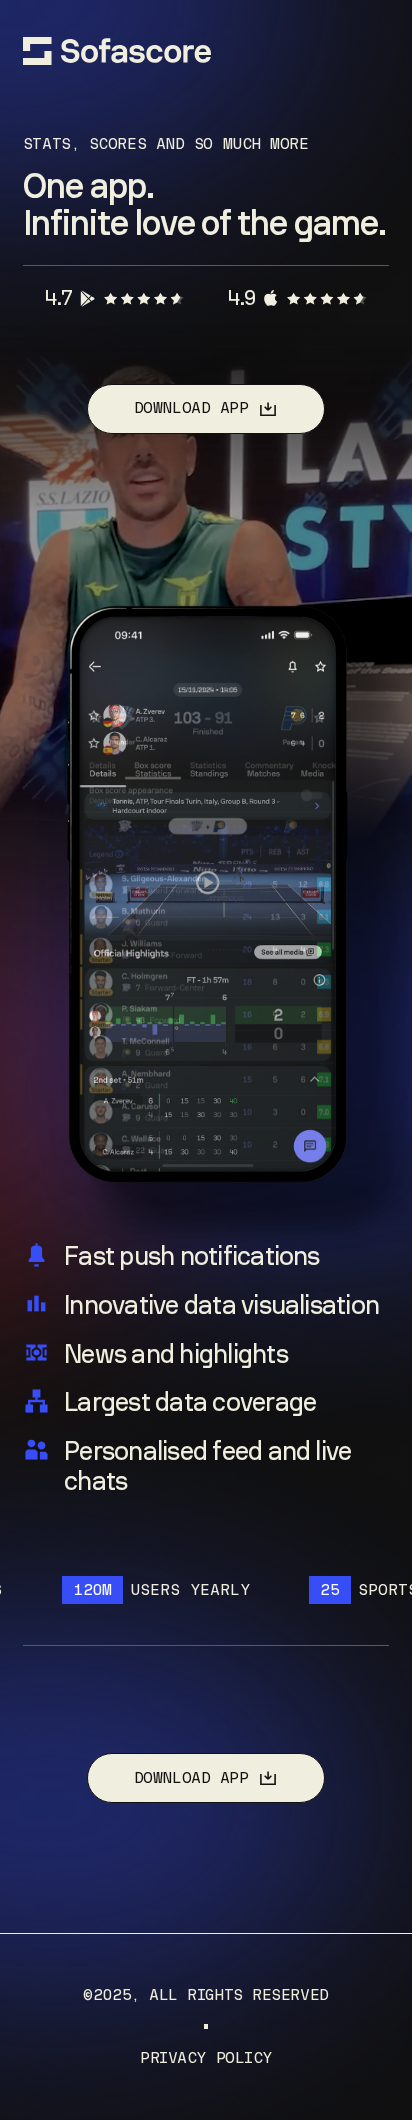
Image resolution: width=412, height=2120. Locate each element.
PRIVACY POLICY (206, 2058)
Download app (191, 408)
